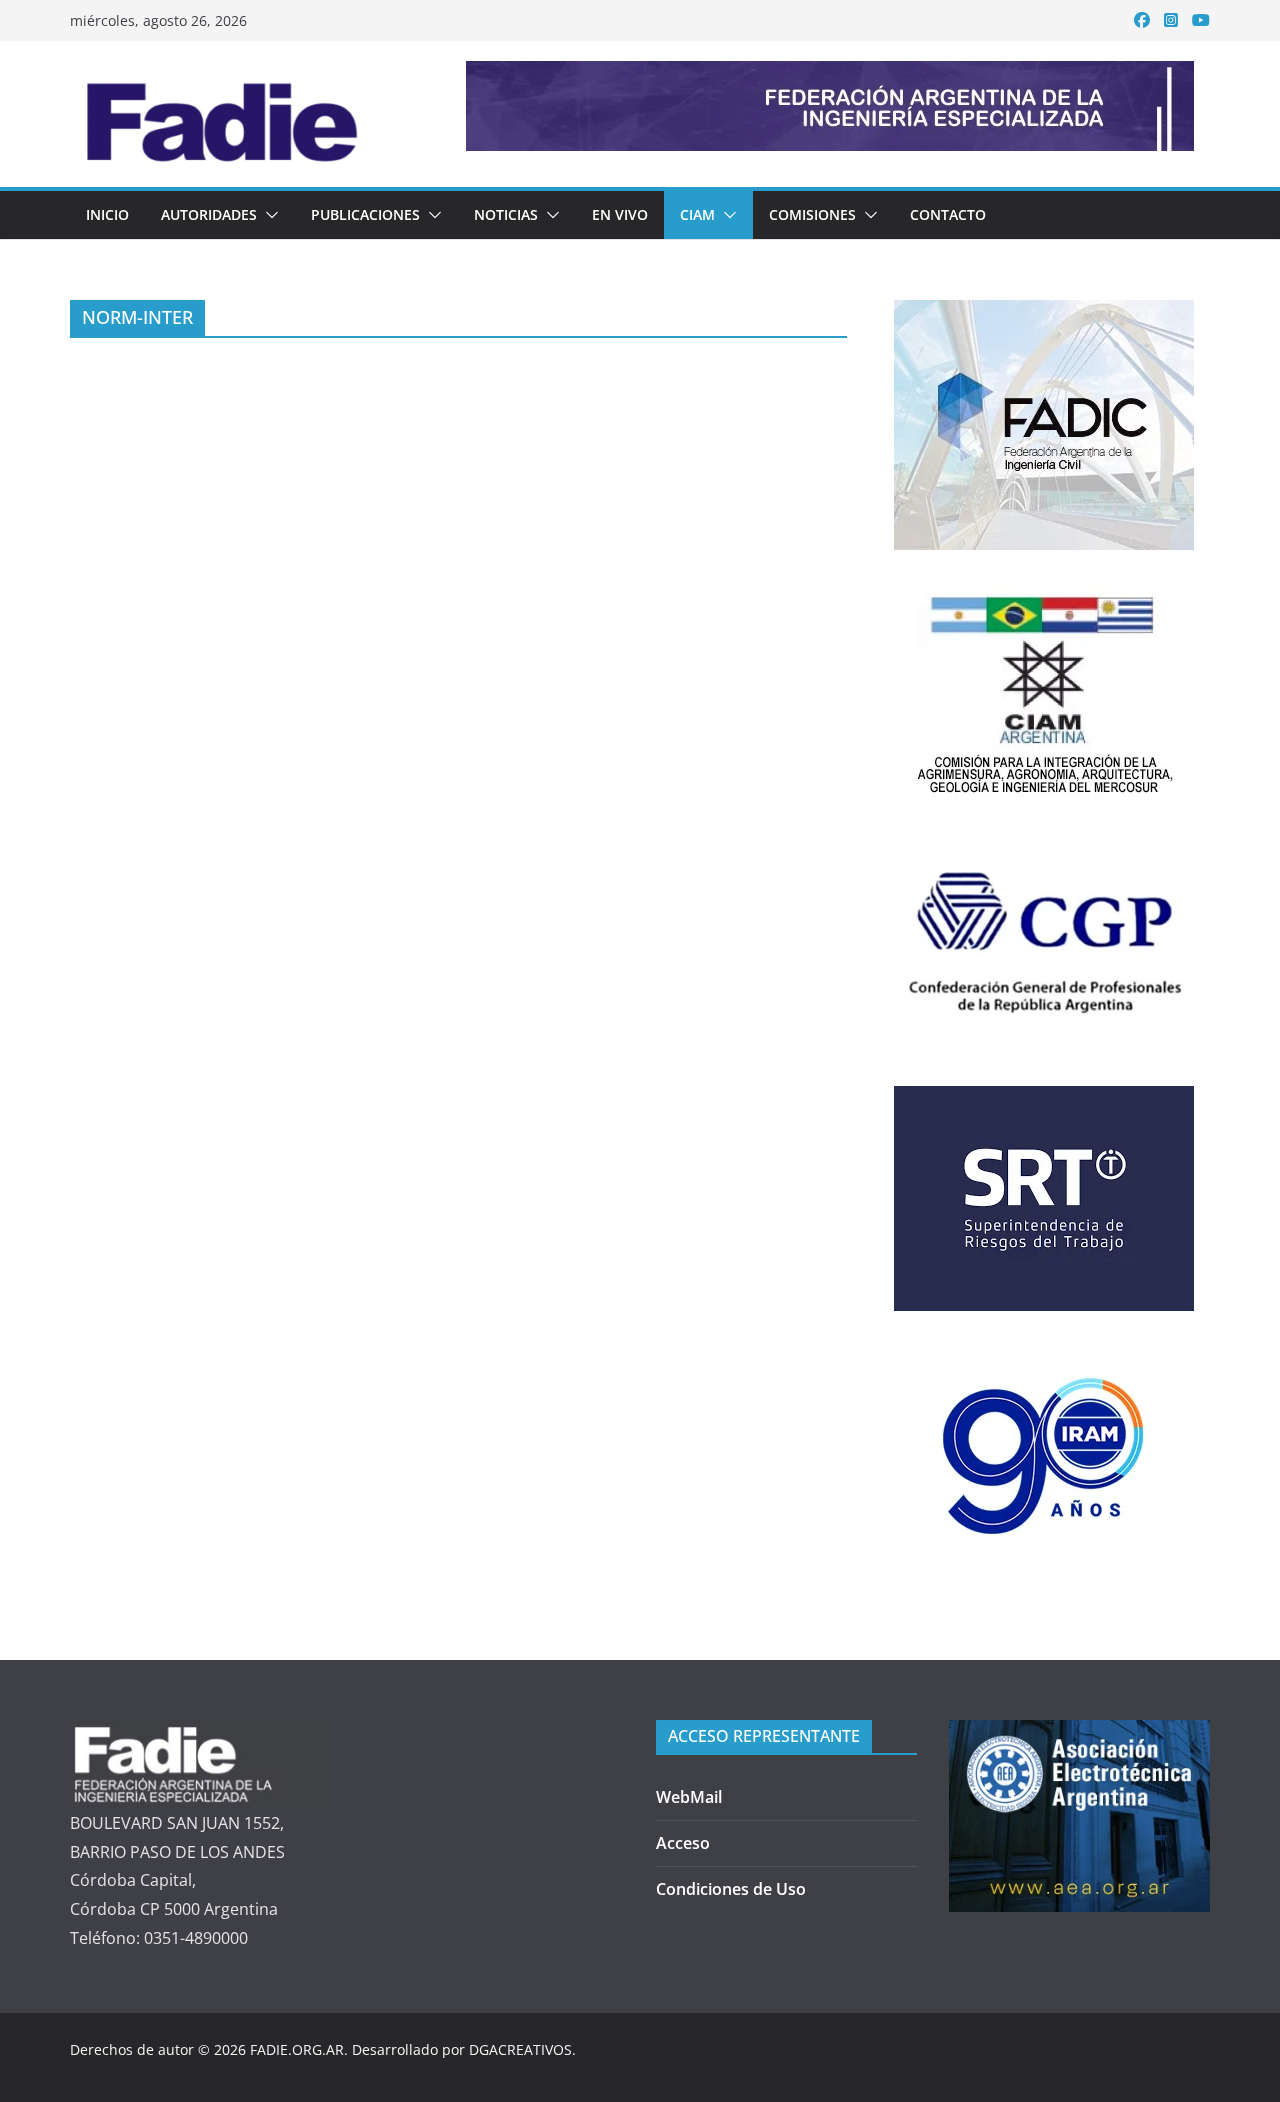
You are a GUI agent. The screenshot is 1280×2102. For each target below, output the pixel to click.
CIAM (697, 214)
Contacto (948, 214)
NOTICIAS (506, 214)
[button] (268, 215)
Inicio (107, 214)
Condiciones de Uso (731, 1889)
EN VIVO (620, 214)
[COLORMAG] (200, 1734)
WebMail (689, 1797)
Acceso (683, 1843)
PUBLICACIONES (365, 214)
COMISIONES (812, 214)
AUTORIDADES (209, 214)
